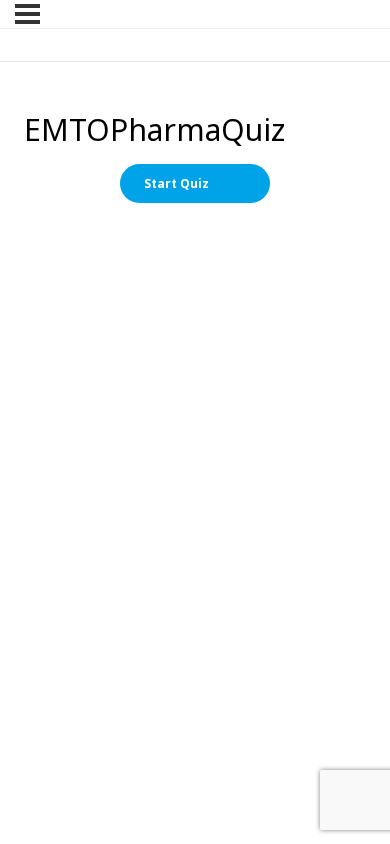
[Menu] (27, 14)
